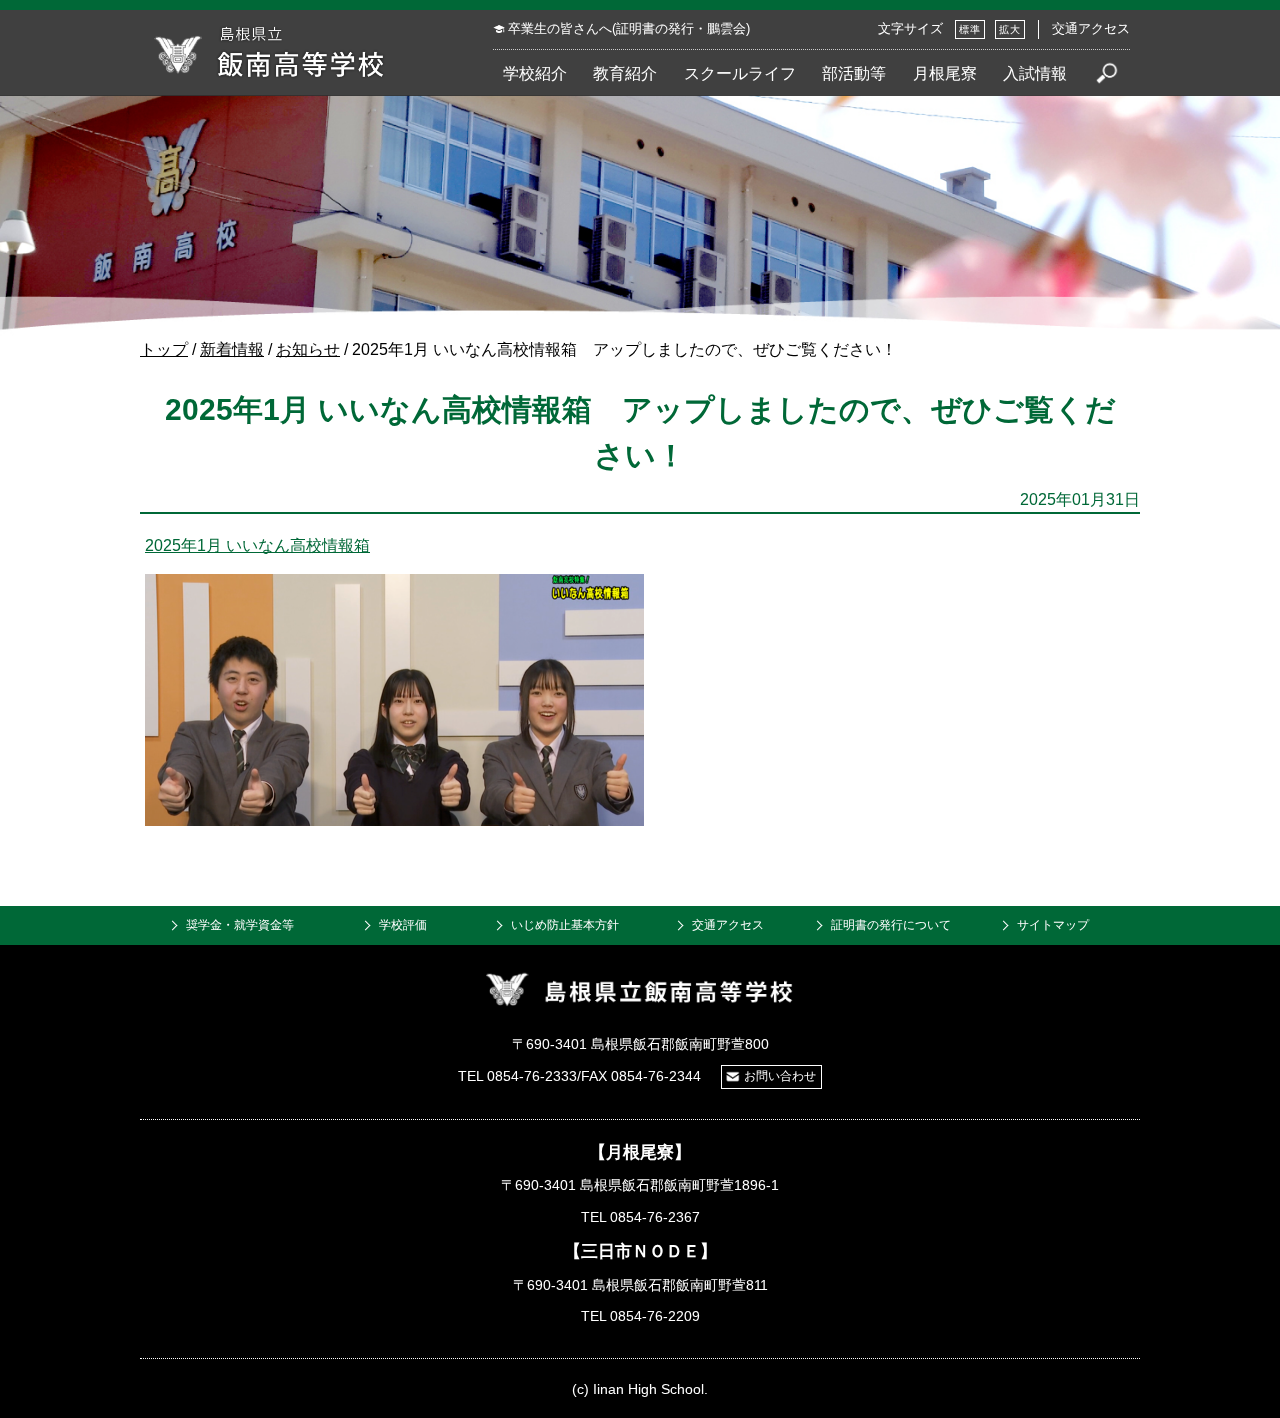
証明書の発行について (891, 925)
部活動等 (854, 73)
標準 (970, 29)
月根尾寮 (945, 73)
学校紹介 (535, 73)
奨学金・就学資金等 (240, 925)
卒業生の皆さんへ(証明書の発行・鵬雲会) (629, 29)
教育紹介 (625, 73)
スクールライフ (740, 73)
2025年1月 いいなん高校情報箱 (257, 545)
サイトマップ (1053, 925)
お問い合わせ (780, 1076)
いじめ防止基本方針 (565, 925)
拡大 (1010, 29)
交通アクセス (1091, 29)
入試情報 (1035, 73)
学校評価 (403, 925)
